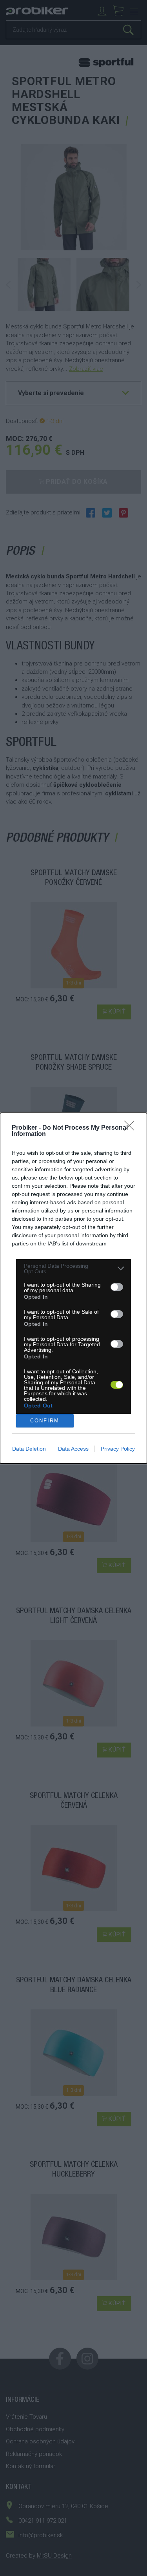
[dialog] (73, 1288)
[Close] (132, 1128)
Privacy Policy (118, 1449)
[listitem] (73, 1269)
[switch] (117, 1287)
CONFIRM (45, 1421)
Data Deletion (29, 1449)
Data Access (73, 1449)
